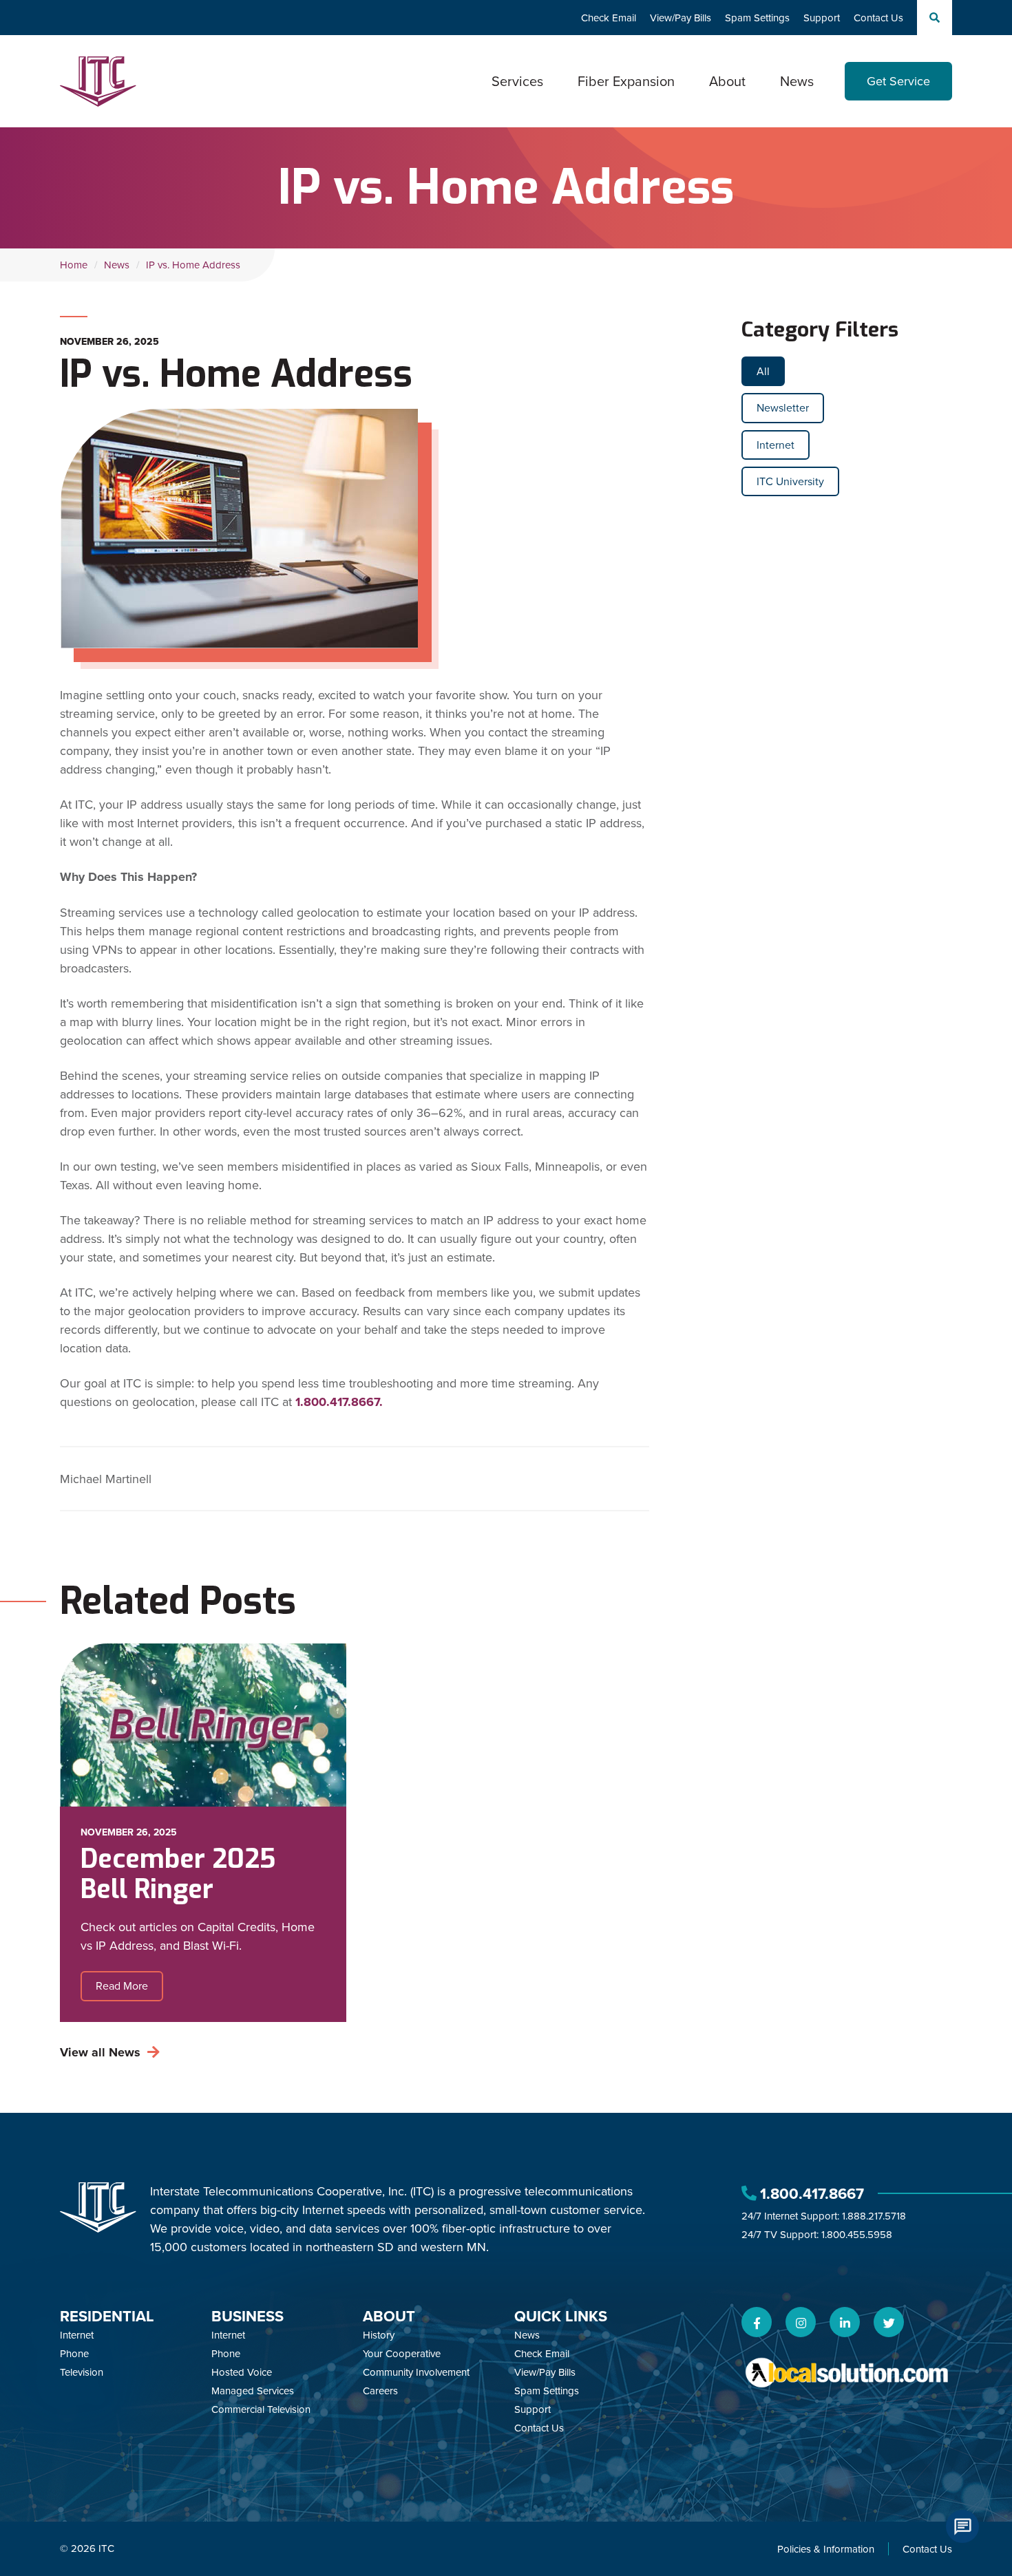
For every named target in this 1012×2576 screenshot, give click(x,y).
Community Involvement (416, 2372)
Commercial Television (261, 2409)
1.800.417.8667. (339, 1402)
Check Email (609, 18)
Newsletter (783, 407)
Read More (122, 1986)
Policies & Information (826, 2549)
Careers (380, 2391)
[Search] (935, 18)
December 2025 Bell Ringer (178, 1874)
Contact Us (878, 18)
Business (247, 2316)
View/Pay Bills (681, 18)
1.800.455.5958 (857, 2234)
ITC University (790, 481)
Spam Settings (757, 18)
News (797, 81)
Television (82, 2372)
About (389, 2316)
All (763, 371)
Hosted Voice (242, 2372)
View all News (100, 2052)
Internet (776, 445)
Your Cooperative (402, 2353)
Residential (107, 2316)
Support (822, 18)
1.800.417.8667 (812, 2193)
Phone (74, 2353)
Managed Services (253, 2391)
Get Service (898, 81)
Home (74, 265)
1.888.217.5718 (874, 2216)
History (379, 2335)
